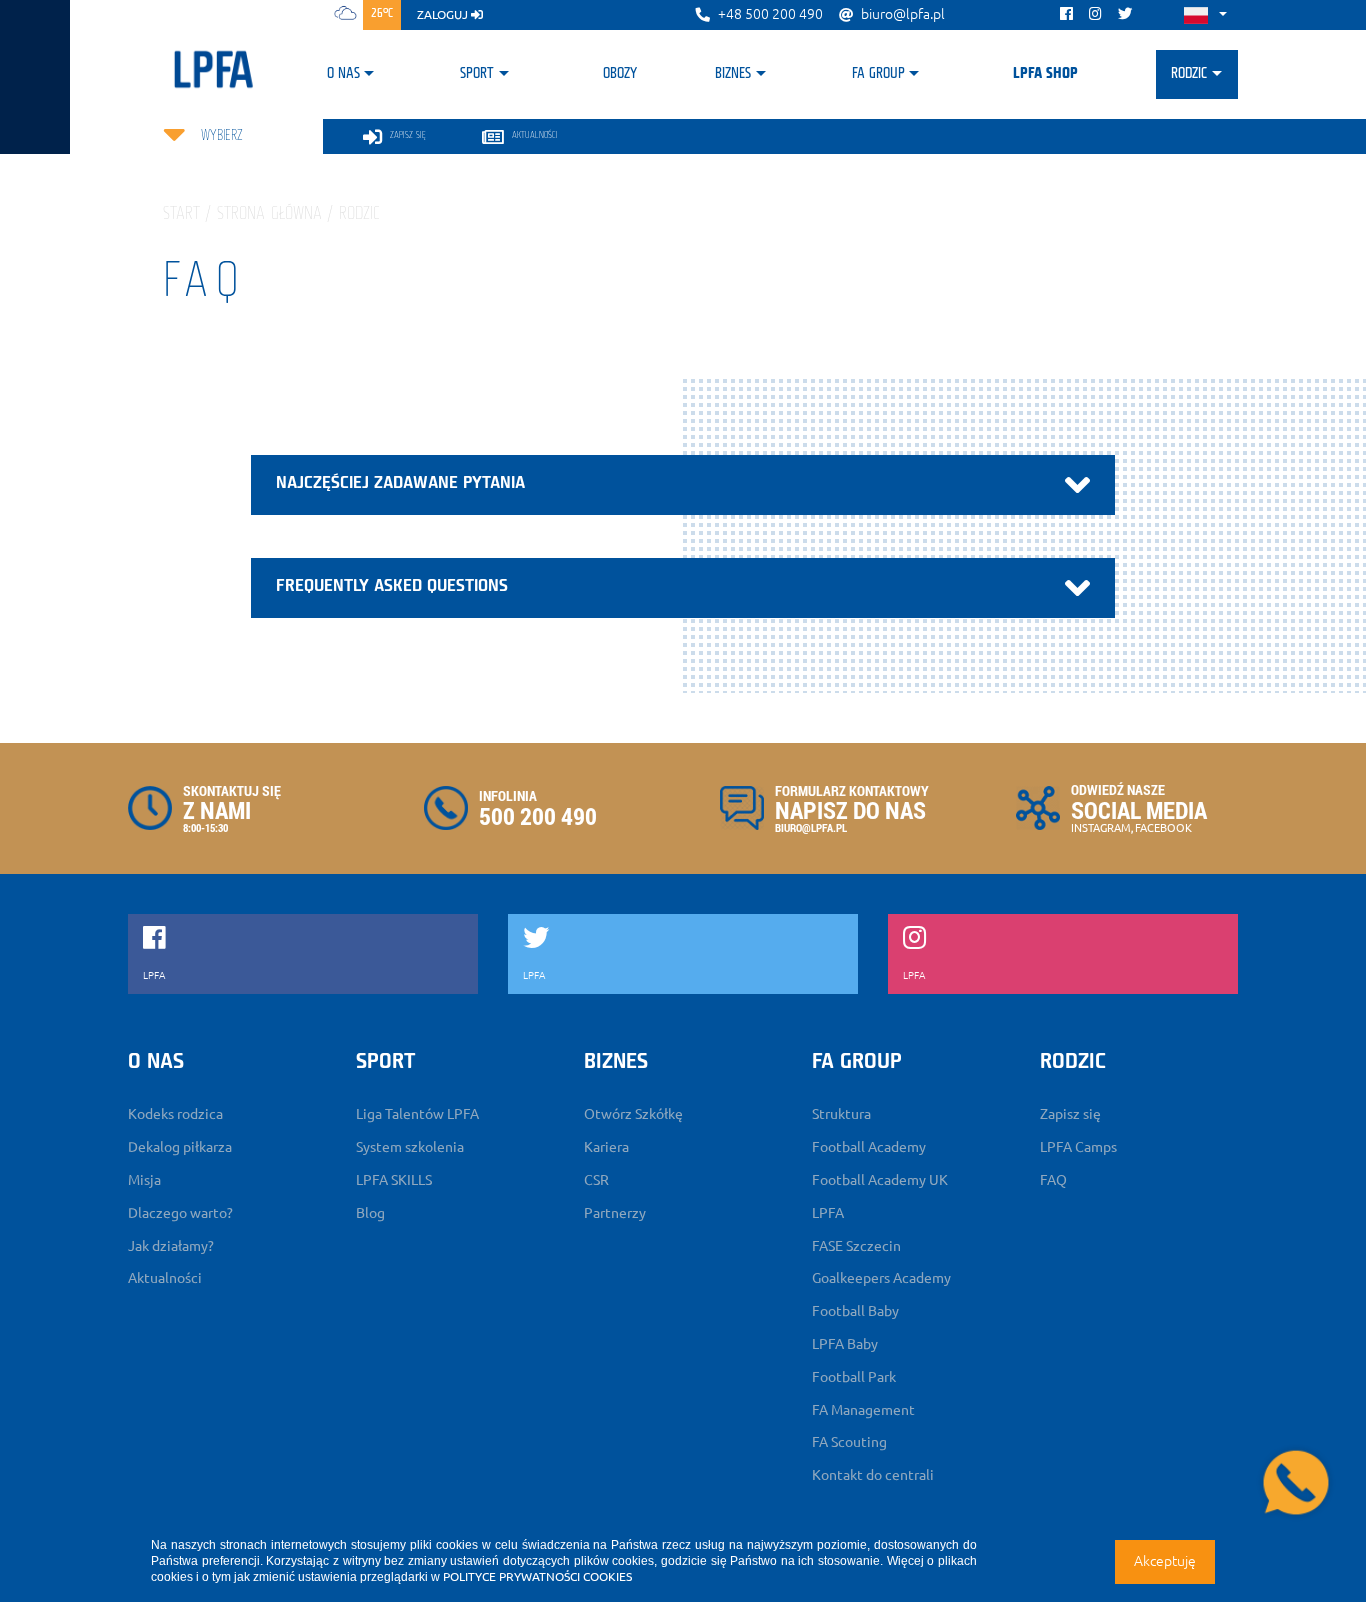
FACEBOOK (1163, 828)
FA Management (863, 1410)
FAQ (1053, 1180)
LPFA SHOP (1045, 74)
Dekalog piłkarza (180, 1147)
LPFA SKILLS (394, 1180)
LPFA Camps (1078, 1147)
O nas (343, 74)
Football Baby (855, 1311)
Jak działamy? (171, 1246)
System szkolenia (410, 1147)
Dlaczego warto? (180, 1213)
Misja (144, 1180)
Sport (477, 74)
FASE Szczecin (856, 1246)
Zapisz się (1070, 1114)
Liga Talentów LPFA (417, 1114)
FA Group (878, 74)
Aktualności (165, 1278)
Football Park (854, 1377)
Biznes (733, 74)
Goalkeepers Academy (881, 1278)
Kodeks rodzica (175, 1114)
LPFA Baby (845, 1344)
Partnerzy (615, 1213)
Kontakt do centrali (873, 1475)
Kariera (606, 1147)
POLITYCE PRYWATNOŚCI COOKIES (537, 1576)
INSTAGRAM (1101, 828)
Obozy (620, 74)
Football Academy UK (880, 1180)
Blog (370, 1213)
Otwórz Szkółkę (633, 1114)
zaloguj (444, 14)
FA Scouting (849, 1442)
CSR (596, 1180)
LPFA (828, 1213)
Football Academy (869, 1147)
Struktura (841, 1114)
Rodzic (1189, 74)
